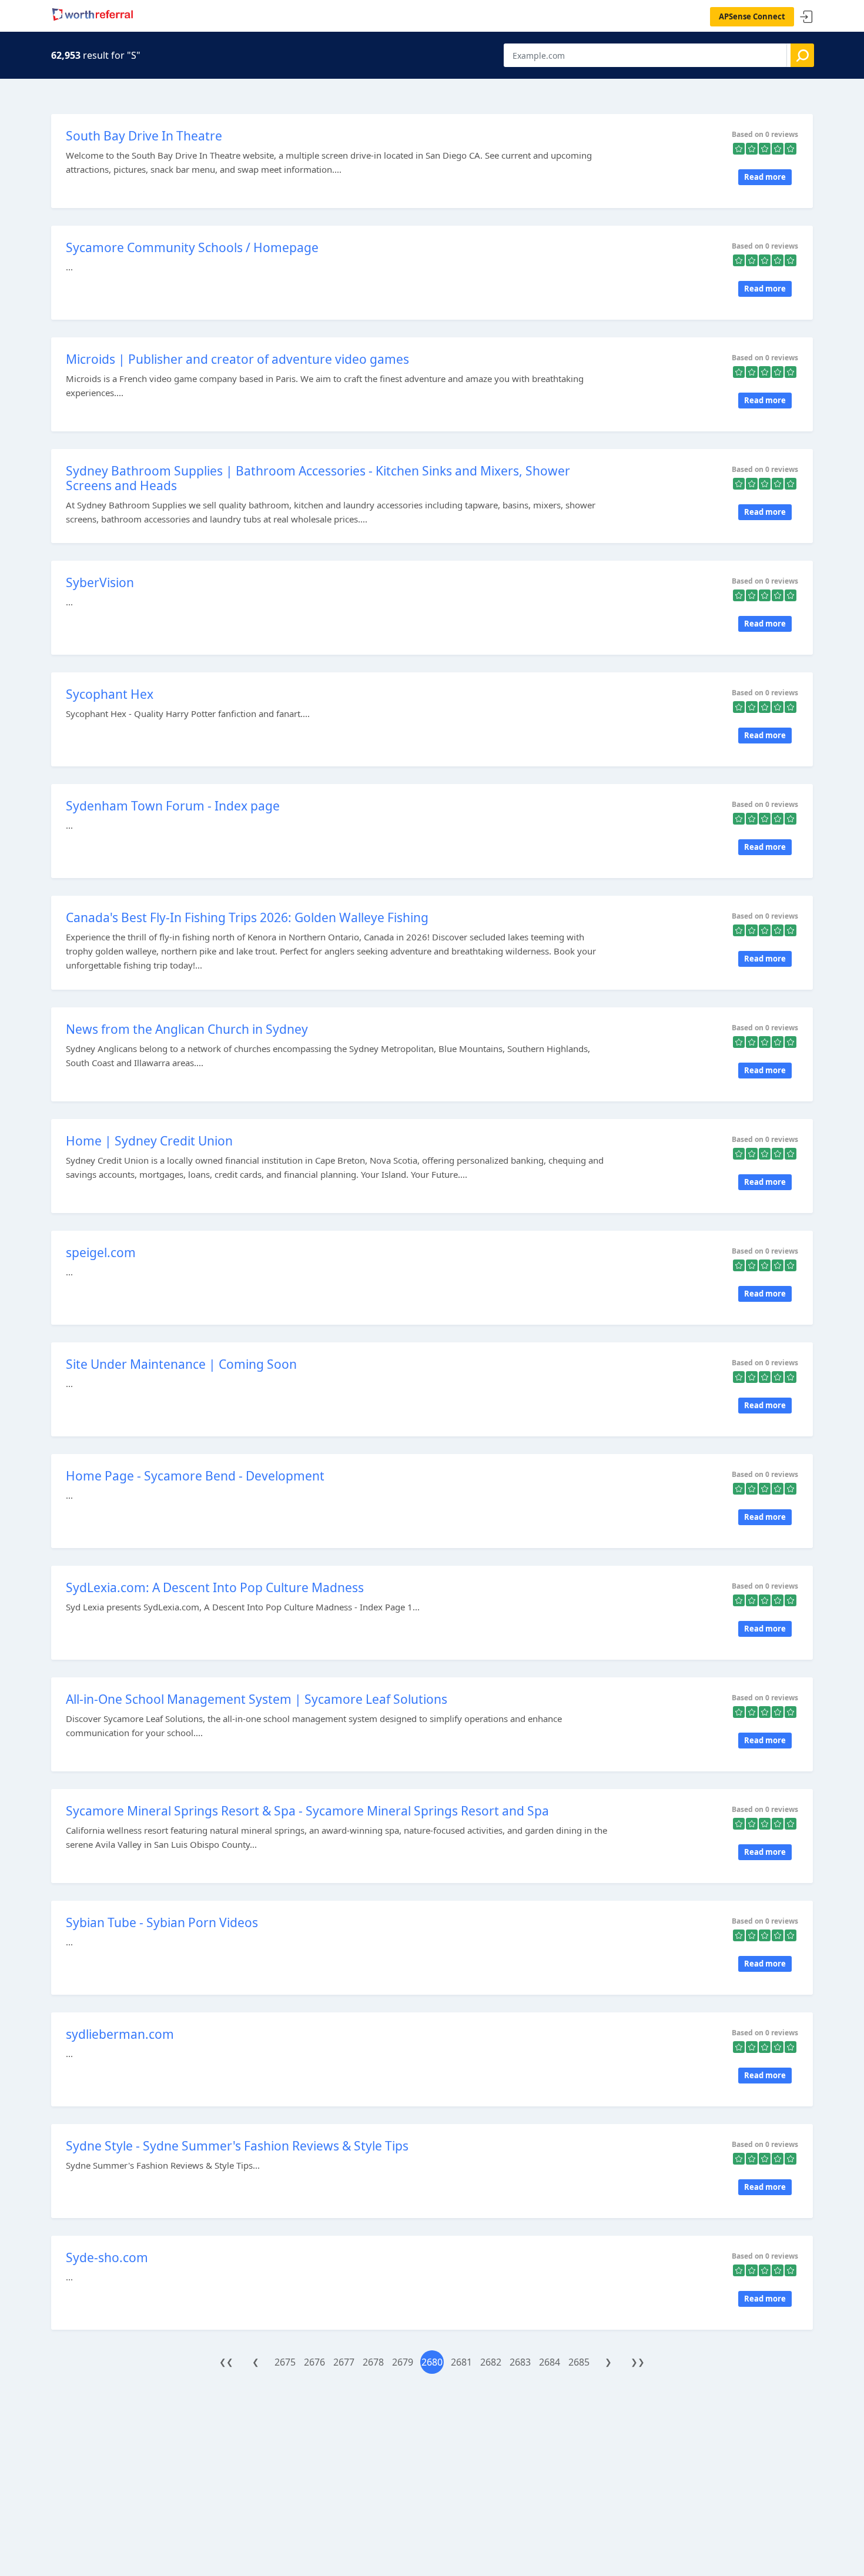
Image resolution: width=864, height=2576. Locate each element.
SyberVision (100, 582)
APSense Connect (752, 16)
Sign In (806, 17)
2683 (520, 2362)
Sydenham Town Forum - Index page (173, 806)
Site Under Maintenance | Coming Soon (181, 1364)
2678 (373, 2362)
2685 (579, 2362)
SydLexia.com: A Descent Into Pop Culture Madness (215, 1587)
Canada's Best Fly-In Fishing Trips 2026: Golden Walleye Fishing (247, 917)
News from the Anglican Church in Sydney (187, 1029)
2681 (461, 2362)
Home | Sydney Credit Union (149, 1141)
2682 (491, 2362)
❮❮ (226, 2362)
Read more (765, 177)
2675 (285, 2362)
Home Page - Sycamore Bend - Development (195, 1476)
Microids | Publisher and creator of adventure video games (237, 359)
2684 (550, 2362)
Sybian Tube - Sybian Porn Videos (162, 1922)
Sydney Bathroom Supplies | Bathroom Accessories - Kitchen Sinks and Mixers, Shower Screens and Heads (318, 478)
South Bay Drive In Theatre (144, 136)
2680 (432, 2362)
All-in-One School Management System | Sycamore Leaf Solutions (257, 1699)
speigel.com (101, 1252)
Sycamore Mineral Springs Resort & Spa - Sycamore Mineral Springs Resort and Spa (307, 1811)
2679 (403, 2362)
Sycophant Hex (110, 694)
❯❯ (638, 2362)
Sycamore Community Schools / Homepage (192, 247)
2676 (314, 2362)
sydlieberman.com (120, 2034)
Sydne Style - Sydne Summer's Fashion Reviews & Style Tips (237, 2146)
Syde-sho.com (107, 2257)
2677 (344, 2362)
